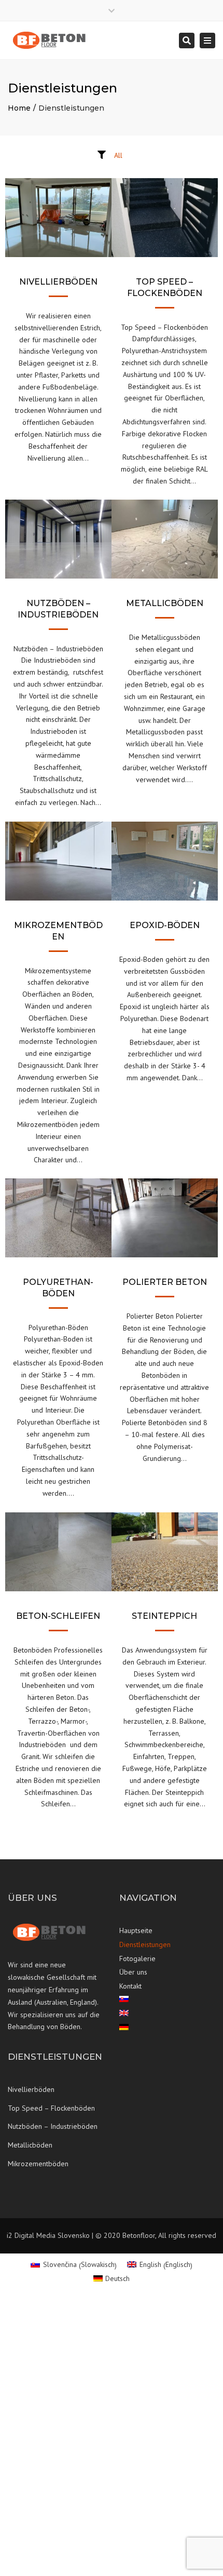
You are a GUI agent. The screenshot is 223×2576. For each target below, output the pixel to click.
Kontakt (130, 1986)
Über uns (133, 1972)
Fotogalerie (137, 1958)
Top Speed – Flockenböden (51, 2108)
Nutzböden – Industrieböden (53, 2126)
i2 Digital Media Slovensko (48, 2235)
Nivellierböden (31, 2089)
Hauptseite (136, 1930)
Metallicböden (30, 2145)
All (118, 155)
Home (19, 108)
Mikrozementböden (38, 2164)
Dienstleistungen (145, 1944)
